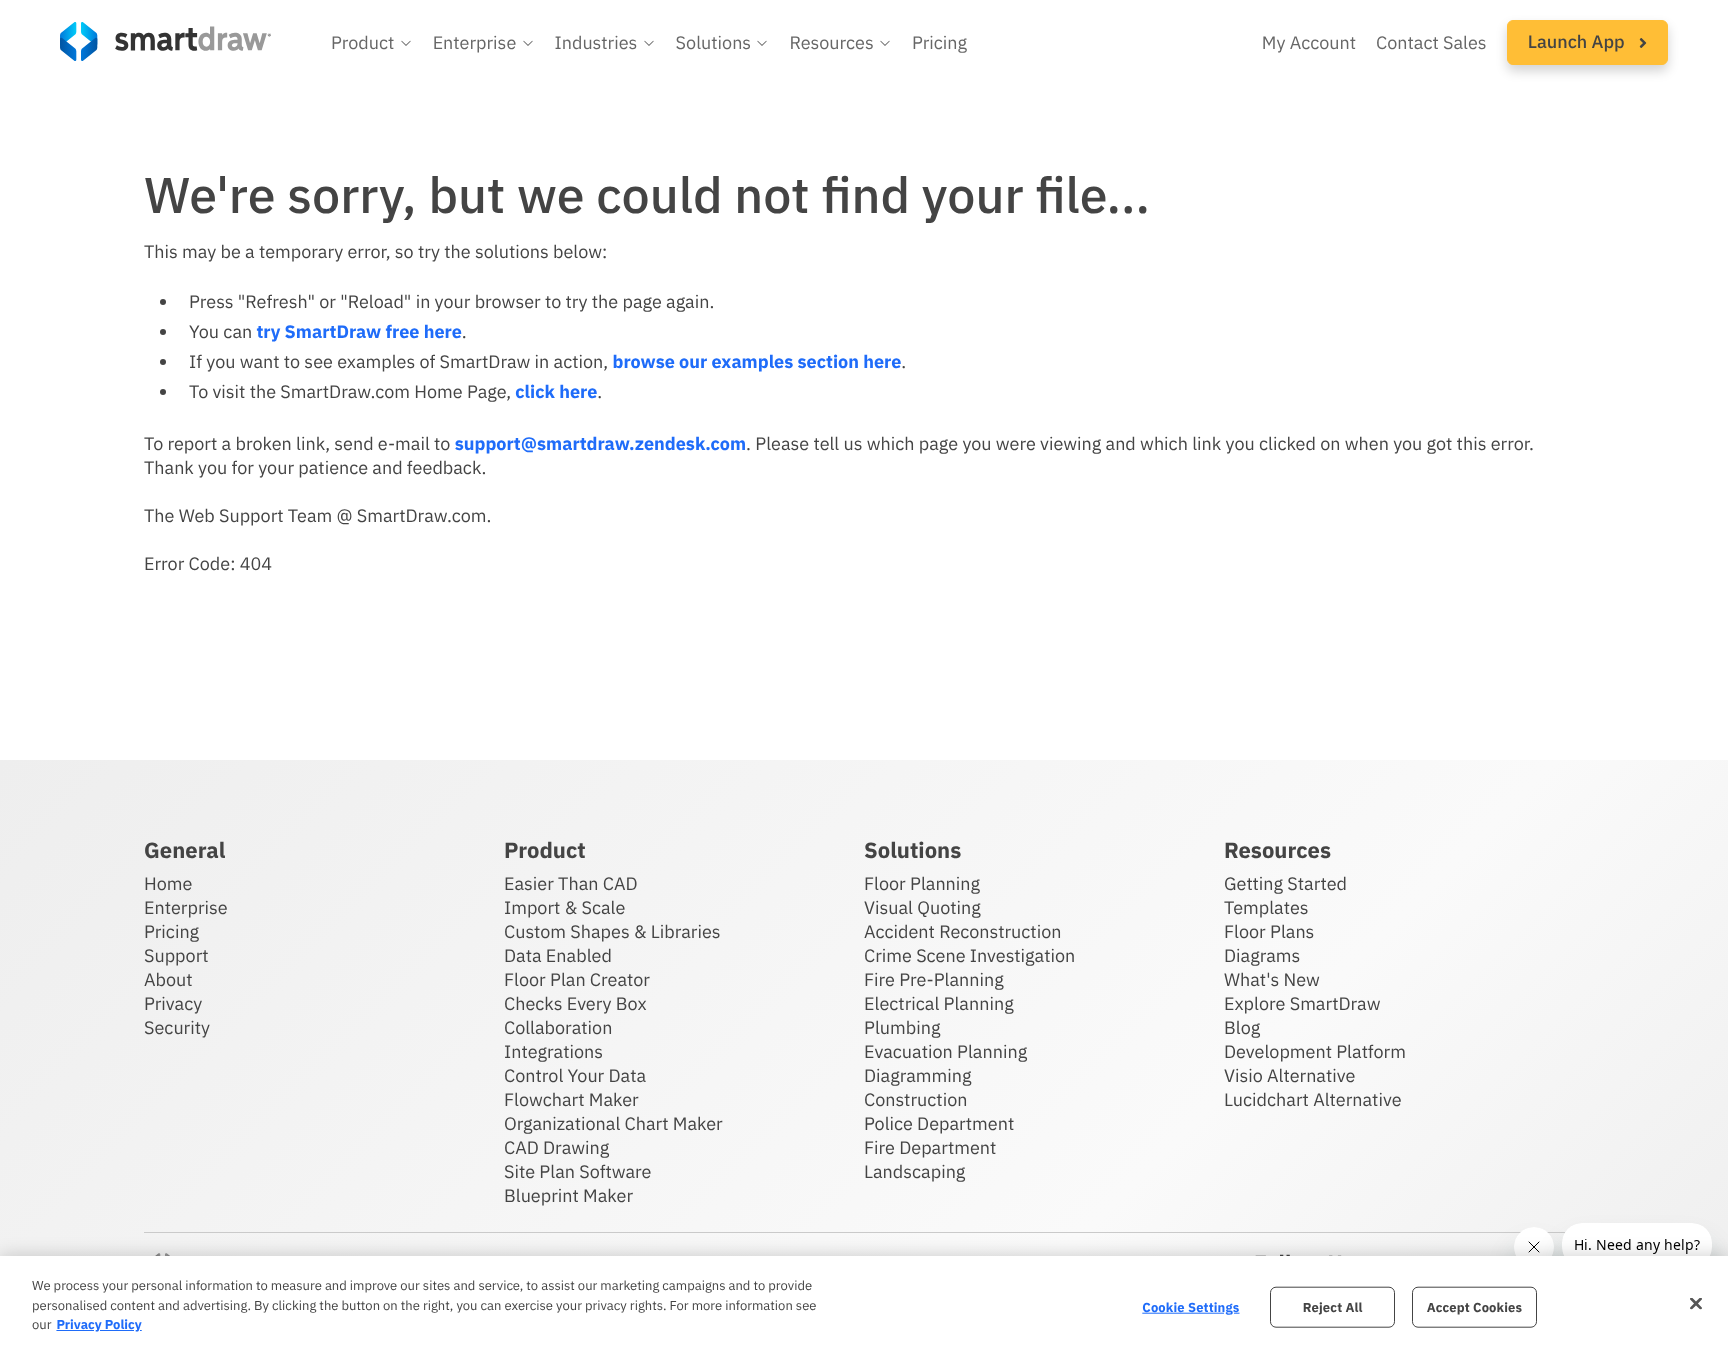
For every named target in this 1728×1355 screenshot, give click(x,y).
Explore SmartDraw (1302, 1003)
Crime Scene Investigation (969, 955)
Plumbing (902, 1027)
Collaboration (558, 1027)
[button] (372, 43)
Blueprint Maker (568, 1195)
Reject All (1333, 1306)
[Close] (1696, 1303)
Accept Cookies (1474, 1306)
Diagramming (918, 1075)
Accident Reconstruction (963, 931)
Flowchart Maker (571, 1099)
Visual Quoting (922, 907)
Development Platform (1315, 1051)
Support (176, 955)
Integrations (553, 1051)
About (168, 979)
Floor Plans (1269, 931)
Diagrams (1262, 955)
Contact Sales (1431, 42)
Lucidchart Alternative (1313, 1099)
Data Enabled (558, 955)
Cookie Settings (1190, 1306)
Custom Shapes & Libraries (612, 931)
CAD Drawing (556, 1147)
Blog (1242, 1027)
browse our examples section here (756, 361)
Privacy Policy (98, 1324)
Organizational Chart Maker (613, 1123)
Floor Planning (922, 883)
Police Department (939, 1123)
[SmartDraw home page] (165, 41)
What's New (1272, 979)
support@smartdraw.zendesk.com (600, 443)
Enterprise (186, 907)
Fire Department (930, 1147)
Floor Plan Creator (577, 979)
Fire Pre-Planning (934, 979)
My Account (1309, 42)
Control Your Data (575, 1075)
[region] (864, 1305)
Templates (1266, 907)
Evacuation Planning (945, 1051)
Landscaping (914, 1171)
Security (177, 1027)
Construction (915, 1099)
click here (556, 391)
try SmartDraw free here (358, 331)
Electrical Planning (939, 1003)
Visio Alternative (1289, 1075)
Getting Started (1285, 883)
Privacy (173, 1003)
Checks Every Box (575, 1003)
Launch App (1578, 41)
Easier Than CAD (571, 883)
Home (168, 883)
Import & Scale (564, 907)
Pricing (939, 42)
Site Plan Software (577, 1171)
